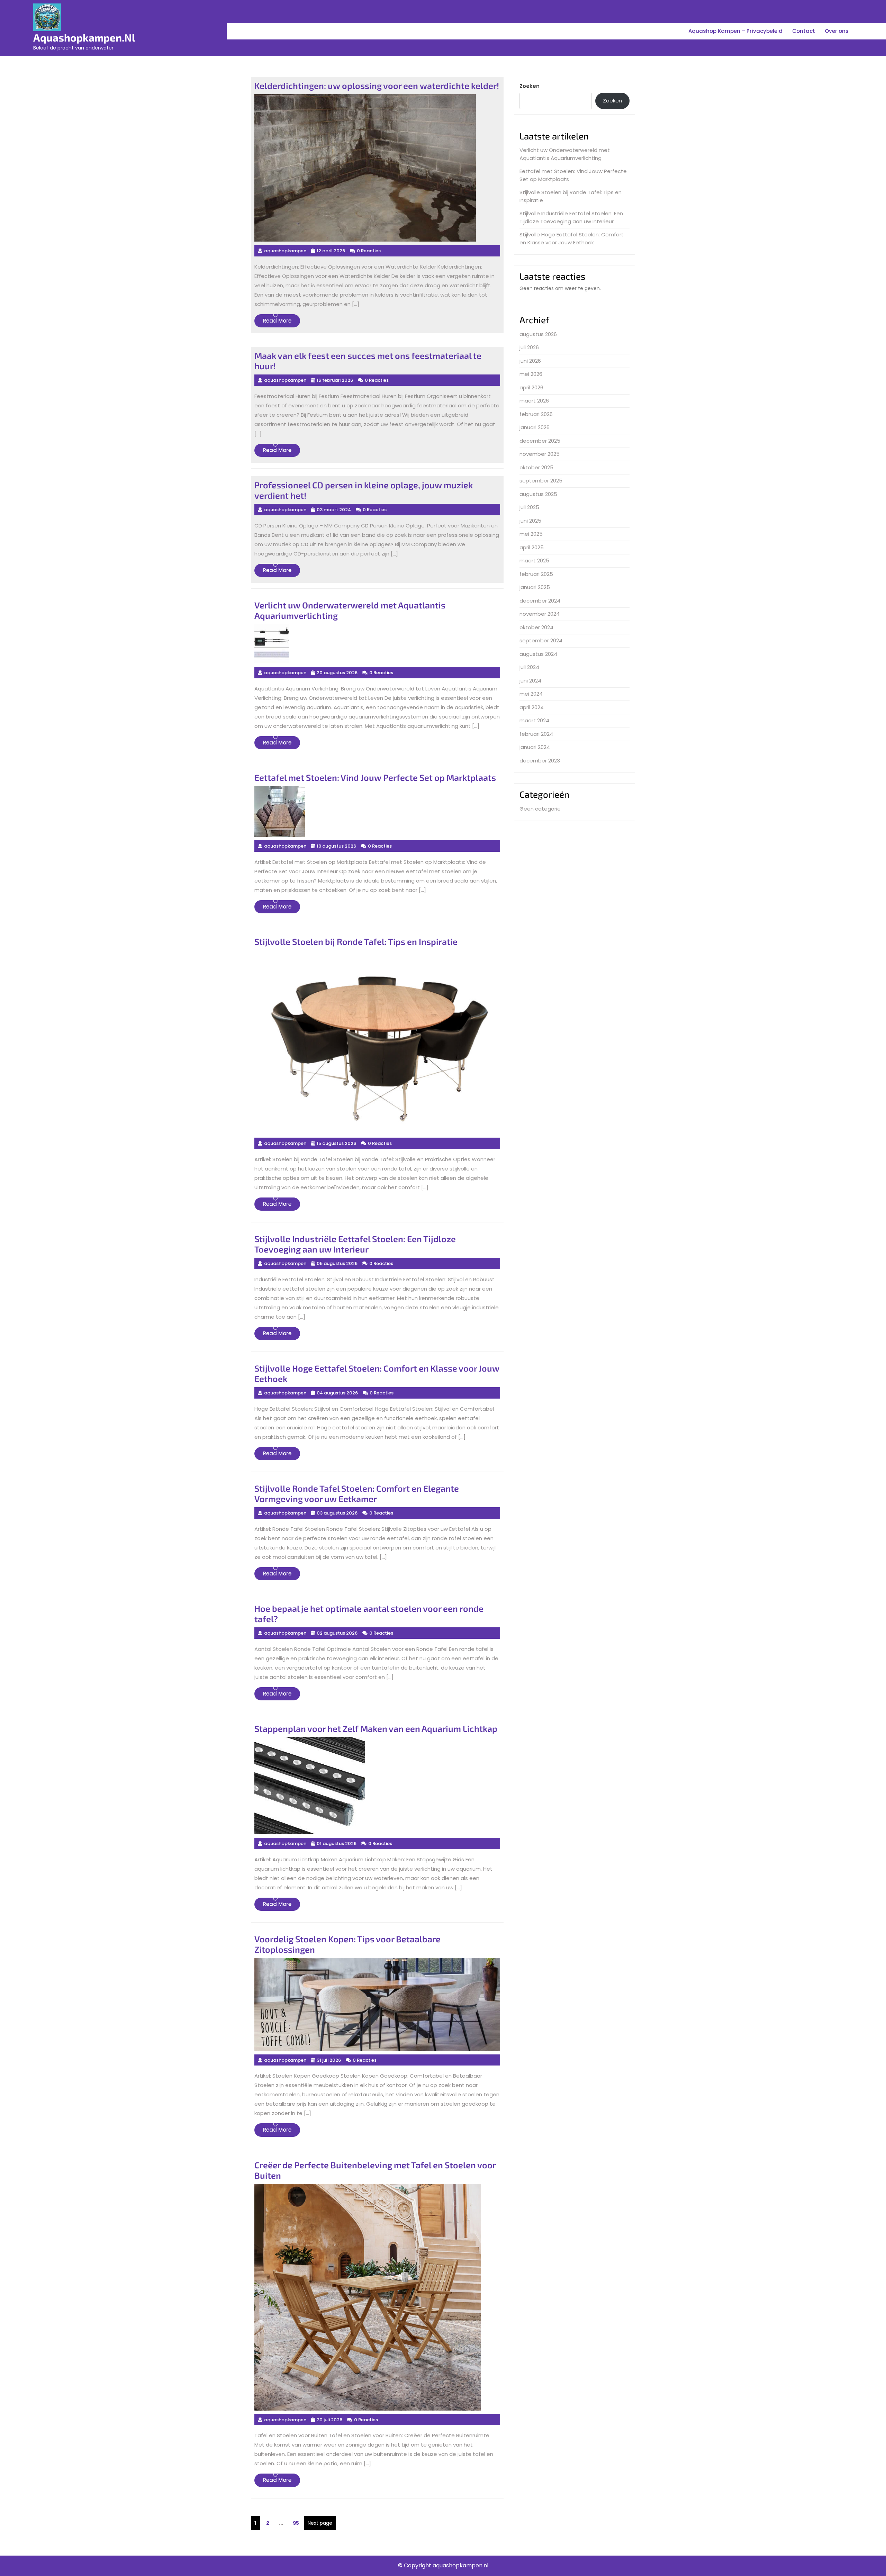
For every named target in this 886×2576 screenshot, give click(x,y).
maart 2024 (534, 720)
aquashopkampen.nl (84, 37)
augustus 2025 (538, 494)
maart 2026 (534, 401)
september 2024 (541, 640)
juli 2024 (529, 667)
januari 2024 (535, 747)
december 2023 (540, 761)
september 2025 (541, 481)
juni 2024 (530, 681)
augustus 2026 (538, 334)
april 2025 (532, 547)
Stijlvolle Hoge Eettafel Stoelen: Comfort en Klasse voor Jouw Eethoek (572, 238)
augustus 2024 (538, 654)
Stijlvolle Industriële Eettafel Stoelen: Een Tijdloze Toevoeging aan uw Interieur (571, 217)
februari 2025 (536, 574)
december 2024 (540, 601)
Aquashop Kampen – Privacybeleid (735, 31)
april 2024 (532, 707)
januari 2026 (535, 427)
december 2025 (540, 441)
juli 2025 (529, 507)
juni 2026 (530, 361)
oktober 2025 (536, 467)
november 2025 (540, 454)
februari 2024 (536, 734)
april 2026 (531, 387)
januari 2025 (535, 587)
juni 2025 (530, 521)
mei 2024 (531, 694)
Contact (804, 31)
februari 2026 (536, 414)
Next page (320, 2523)
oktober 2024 (536, 627)
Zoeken (530, 86)
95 (297, 2523)
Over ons (837, 31)
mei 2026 (531, 374)
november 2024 (540, 614)
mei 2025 (531, 534)
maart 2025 (534, 561)
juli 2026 (529, 347)
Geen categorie (540, 809)
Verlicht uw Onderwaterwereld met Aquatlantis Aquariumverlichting (565, 154)
